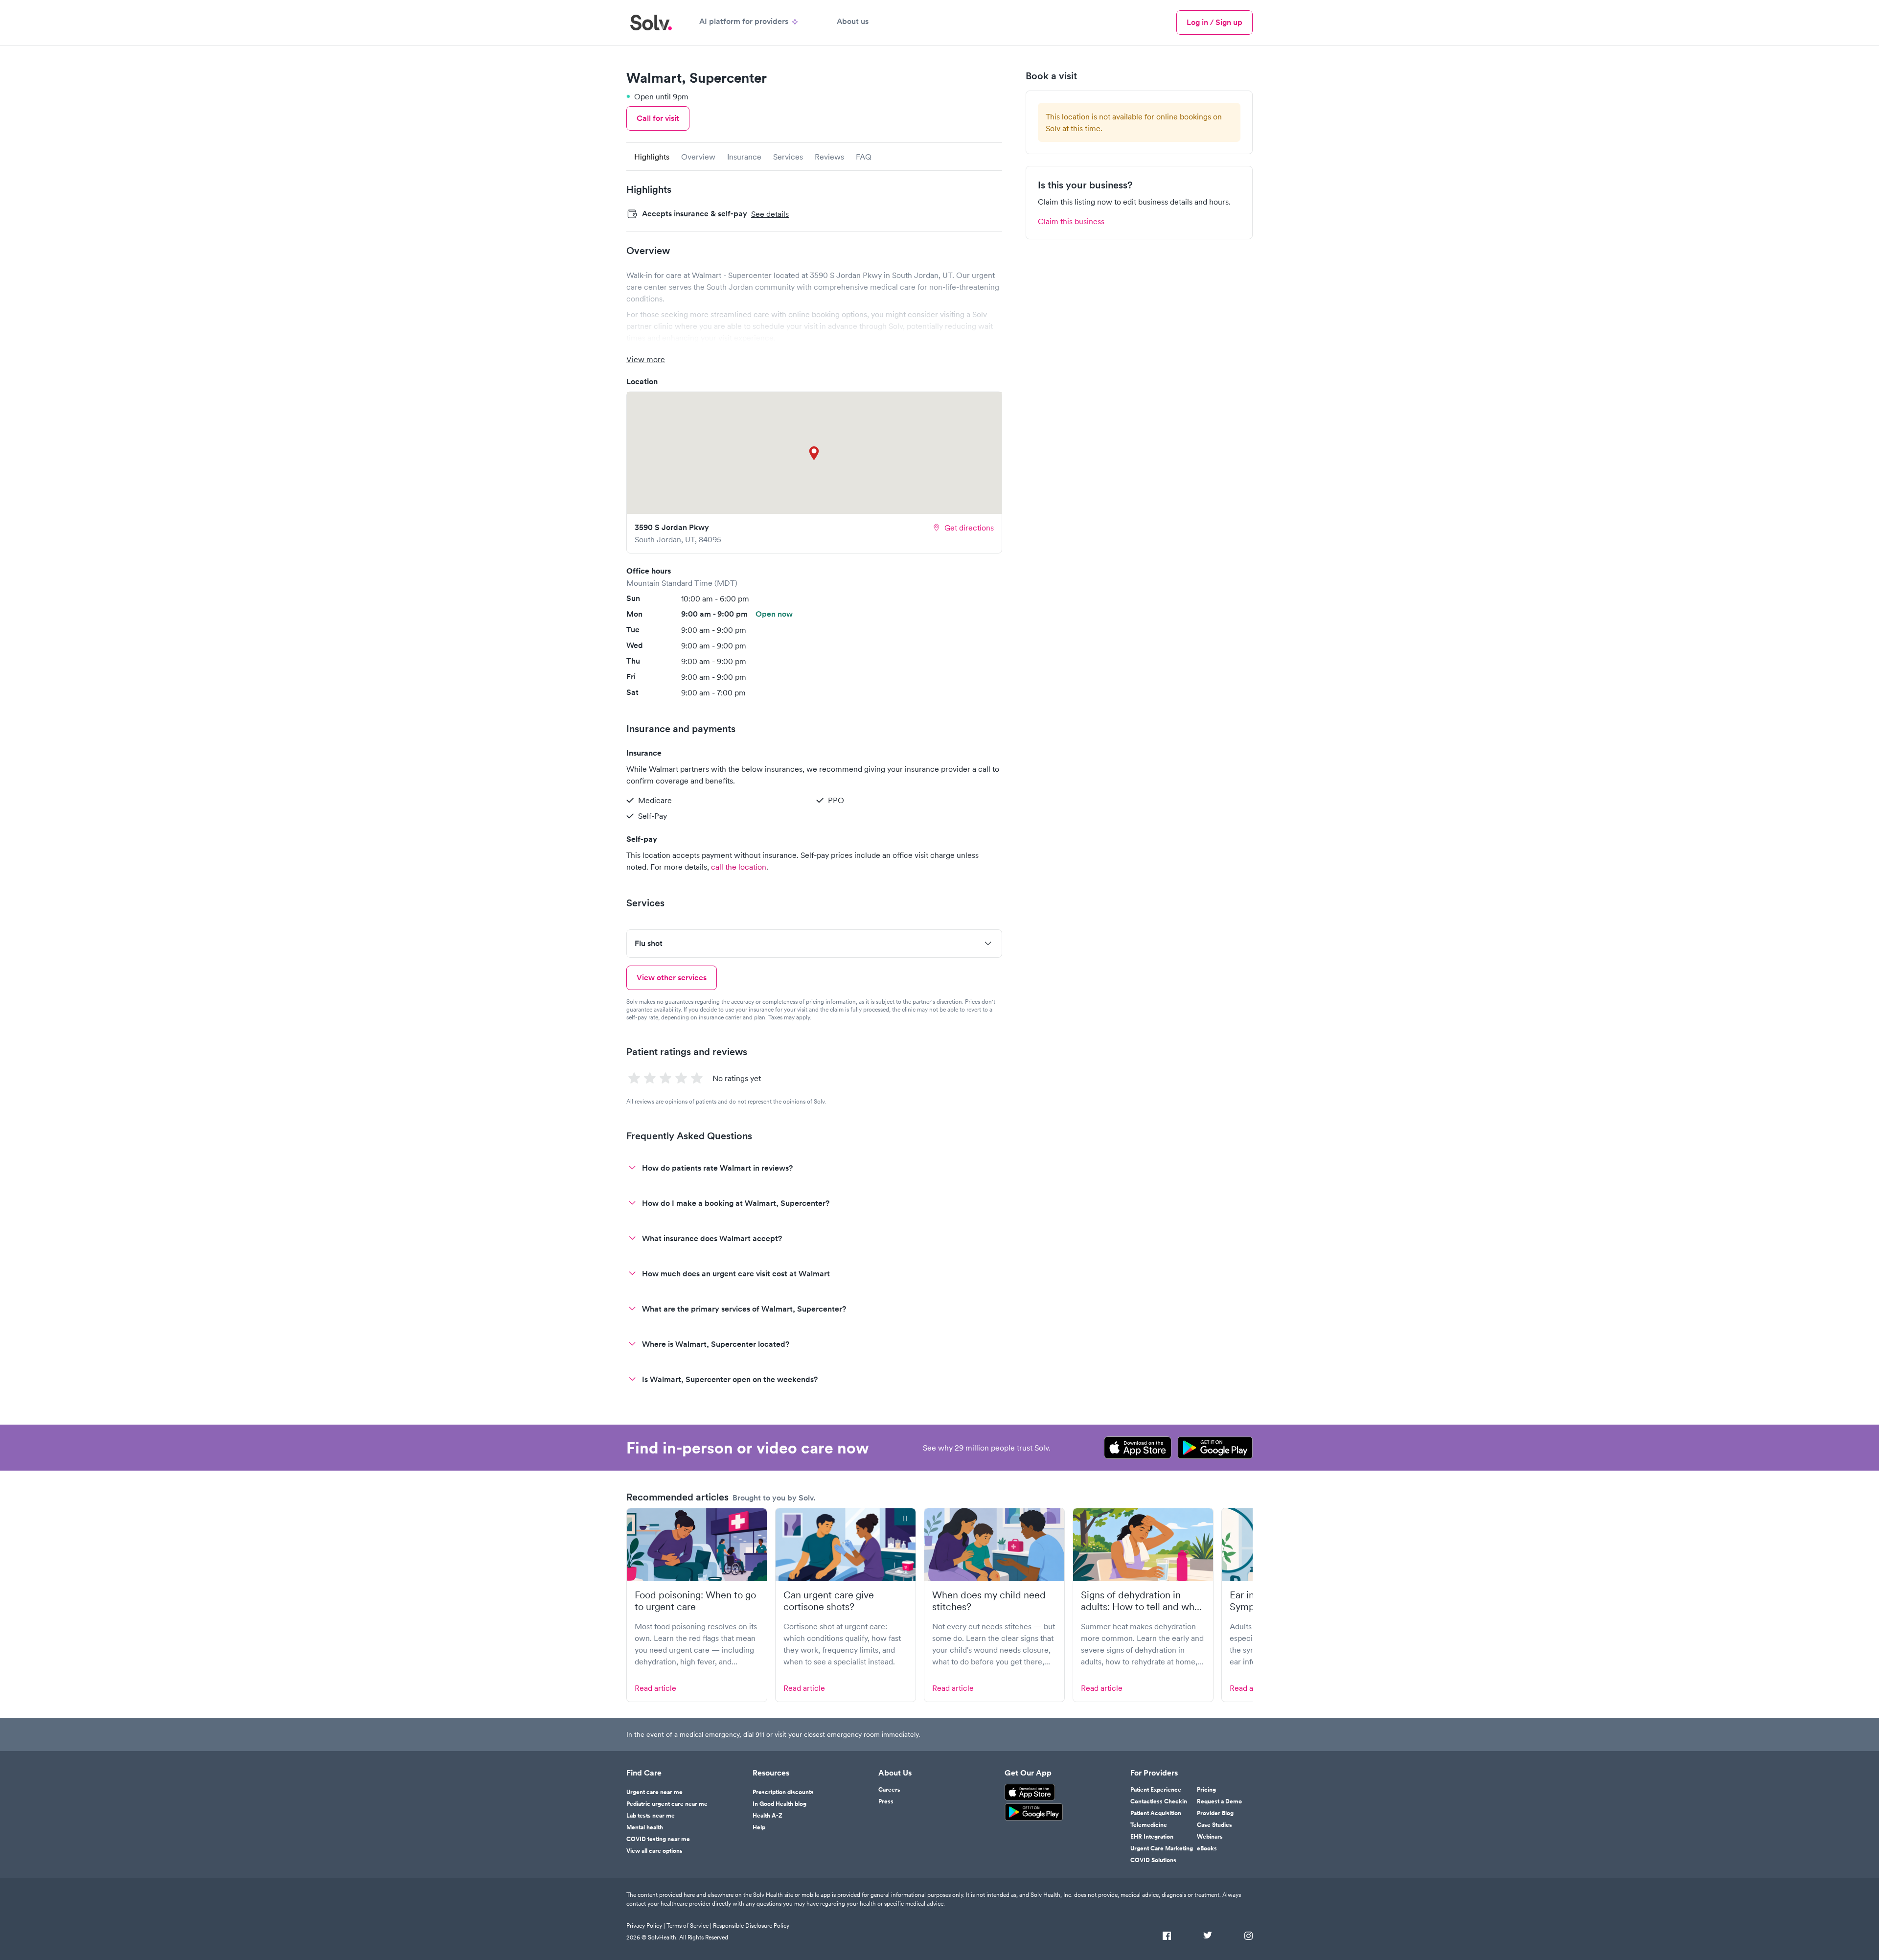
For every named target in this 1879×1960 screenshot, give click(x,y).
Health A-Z (768, 1816)
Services (788, 157)
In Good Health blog (779, 1804)
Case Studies (1214, 1825)
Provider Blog (1215, 1813)
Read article (655, 1688)
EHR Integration (1152, 1837)
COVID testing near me (658, 1839)
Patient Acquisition (1156, 1813)
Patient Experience (1156, 1790)
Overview (698, 157)
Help (759, 1827)
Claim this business (1071, 221)
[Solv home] (651, 23)
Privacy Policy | (646, 1925)
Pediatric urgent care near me (667, 1804)
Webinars (1210, 1837)
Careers (889, 1790)
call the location (739, 867)
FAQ (864, 157)
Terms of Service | (689, 1925)
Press (886, 1801)
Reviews (829, 157)
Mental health (645, 1827)
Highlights (652, 157)
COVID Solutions (1153, 1860)
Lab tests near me (651, 1816)
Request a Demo (1219, 1801)
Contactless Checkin (1159, 1801)
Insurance (744, 157)
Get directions (969, 528)
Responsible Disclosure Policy (751, 1925)
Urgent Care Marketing (1162, 1848)
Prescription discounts (783, 1792)
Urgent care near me (654, 1792)
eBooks (1207, 1848)
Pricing (1206, 1790)
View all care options (654, 1851)
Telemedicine (1149, 1825)
